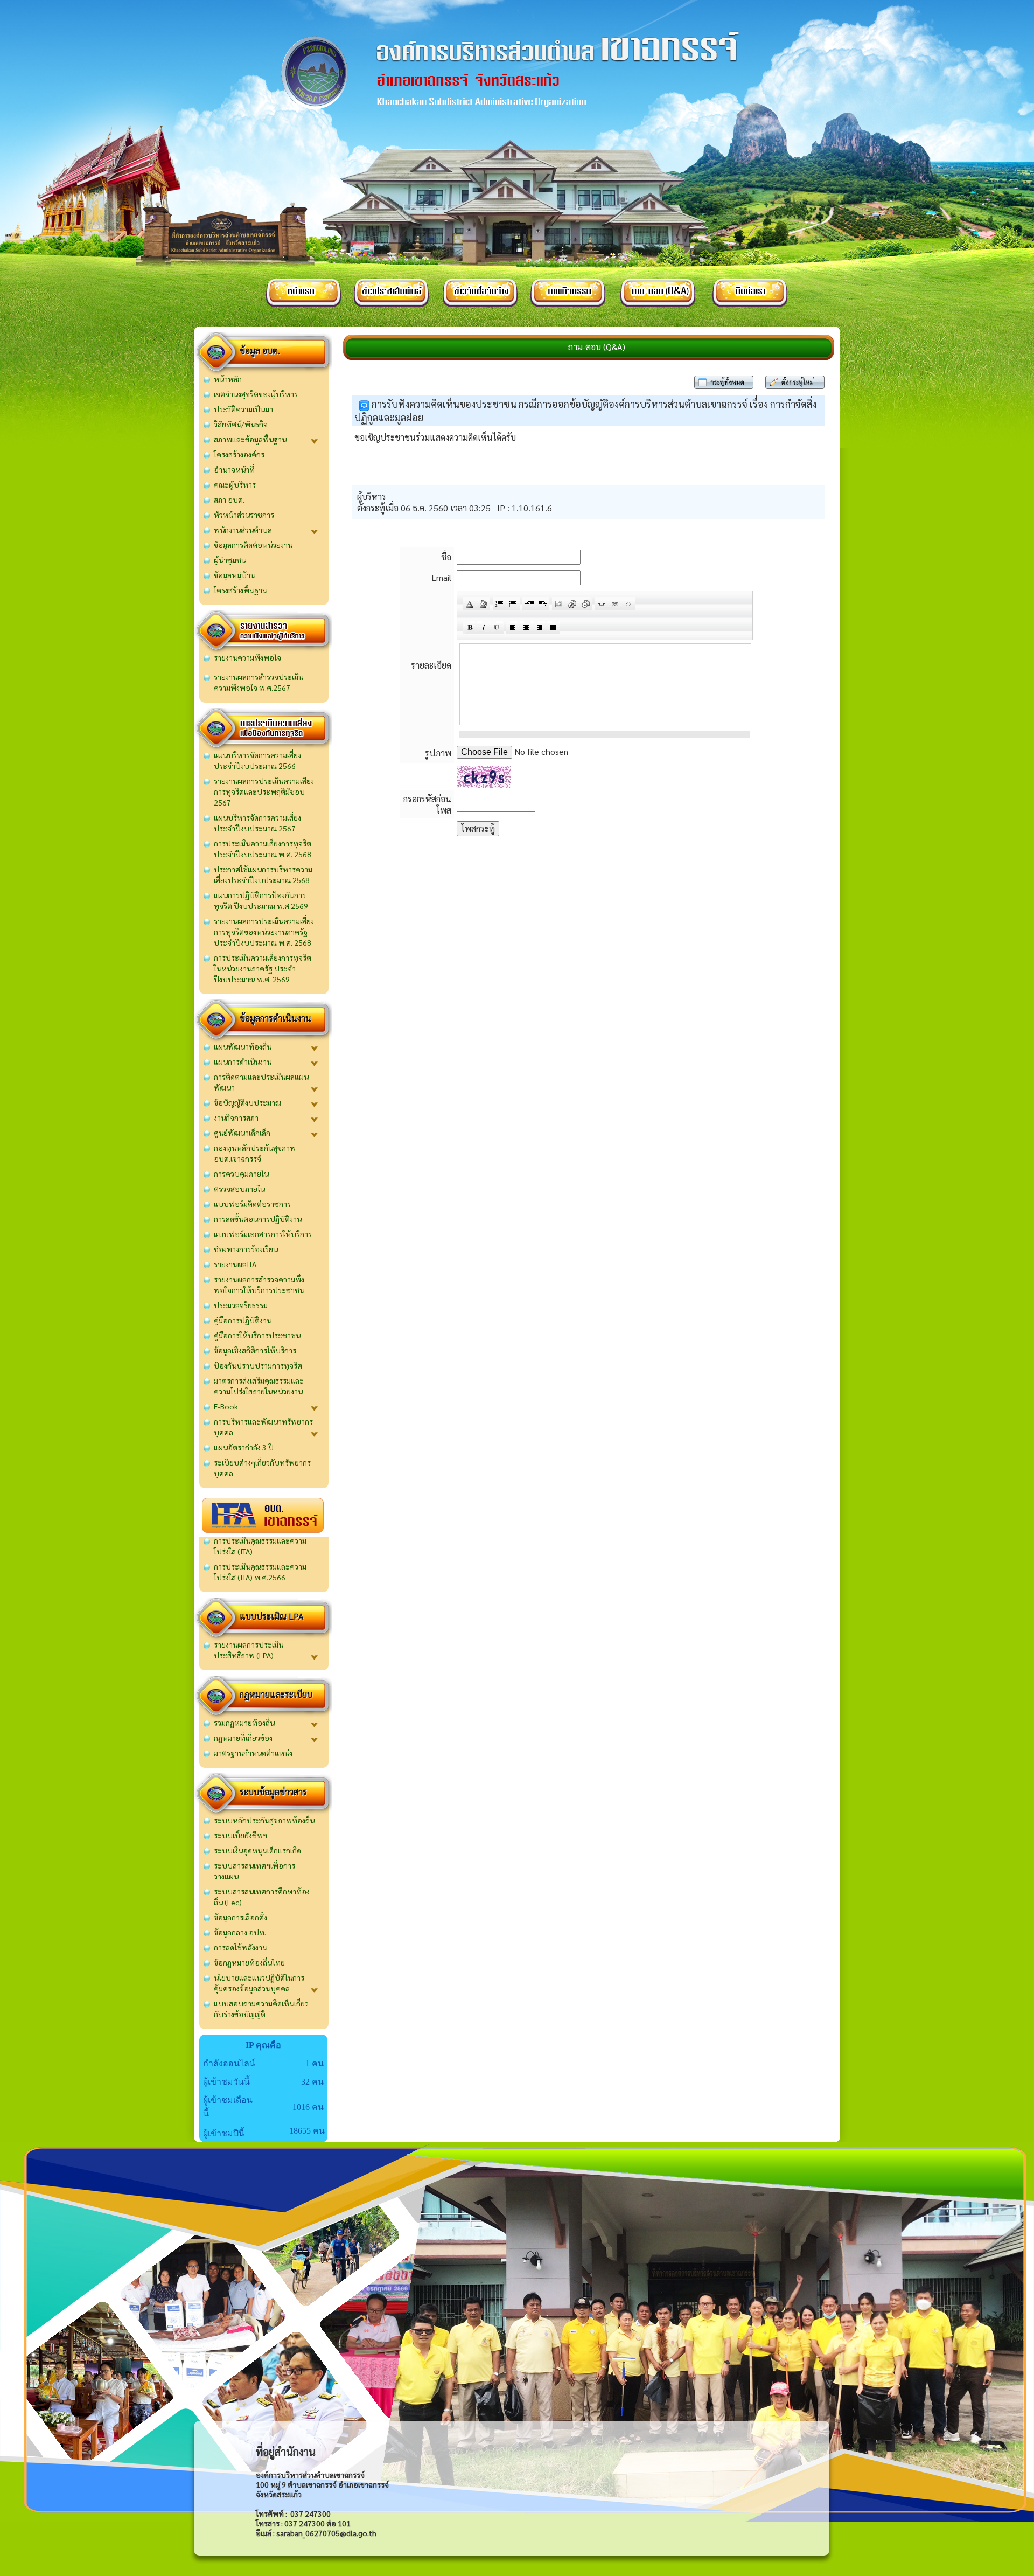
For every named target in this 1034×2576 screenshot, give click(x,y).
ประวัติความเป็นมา (243, 409)
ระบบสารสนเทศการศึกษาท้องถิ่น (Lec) (262, 1897)
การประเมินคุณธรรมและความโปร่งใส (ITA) (260, 1546)
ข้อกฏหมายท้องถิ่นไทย (249, 1962)
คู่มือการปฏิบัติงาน (243, 1320)
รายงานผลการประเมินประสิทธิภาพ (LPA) (249, 1650)
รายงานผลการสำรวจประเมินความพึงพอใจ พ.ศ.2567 (258, 682)
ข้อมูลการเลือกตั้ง (240, 1917)
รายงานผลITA (235, 1264)
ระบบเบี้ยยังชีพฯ (240, 1835)
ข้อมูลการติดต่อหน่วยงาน (253, 545)
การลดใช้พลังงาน (240, 1947)
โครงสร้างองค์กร (239, 454)
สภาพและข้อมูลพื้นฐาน (250, 439)
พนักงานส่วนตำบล (243, 530)
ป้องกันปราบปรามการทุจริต (258, 1365)
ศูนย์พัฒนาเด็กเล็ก (242, 1133)
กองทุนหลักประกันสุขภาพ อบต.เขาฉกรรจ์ (255, 1153)
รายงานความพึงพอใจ (247, 657)
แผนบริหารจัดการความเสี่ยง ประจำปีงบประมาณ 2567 (257, 823)
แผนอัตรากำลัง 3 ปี (244, 1447)
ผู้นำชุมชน (230, 560)
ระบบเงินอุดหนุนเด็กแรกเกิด (257, 1850)
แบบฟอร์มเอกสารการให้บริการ (263, 1234)
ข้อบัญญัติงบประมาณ (247, 1102)
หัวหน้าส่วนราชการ (244, 515)
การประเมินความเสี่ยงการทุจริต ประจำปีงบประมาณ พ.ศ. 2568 (263, 849)
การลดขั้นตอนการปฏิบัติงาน (258, 1219)
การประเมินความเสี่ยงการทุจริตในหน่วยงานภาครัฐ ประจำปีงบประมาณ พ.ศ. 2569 (263, 968)
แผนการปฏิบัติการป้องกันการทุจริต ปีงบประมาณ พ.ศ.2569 (261, 900)
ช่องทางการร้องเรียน (246, 1249)
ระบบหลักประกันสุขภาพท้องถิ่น (264, 1820)
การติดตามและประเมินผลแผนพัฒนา (261, 1082)
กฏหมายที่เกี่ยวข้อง (243, 1738)
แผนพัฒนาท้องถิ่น (243, 1046)
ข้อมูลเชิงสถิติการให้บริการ (255, 1350)
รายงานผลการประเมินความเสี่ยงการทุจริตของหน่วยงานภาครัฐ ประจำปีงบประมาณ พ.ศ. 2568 (264, 932)
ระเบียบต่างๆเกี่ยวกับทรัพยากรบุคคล (262, 1468)
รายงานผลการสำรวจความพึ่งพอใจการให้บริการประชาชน (259, 1284)
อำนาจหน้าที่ (234, 469)
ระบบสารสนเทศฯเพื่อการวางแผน (254, 1871)
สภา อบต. (229, 499)
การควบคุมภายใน (241, 1174)
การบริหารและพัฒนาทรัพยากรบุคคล (263, 1427)
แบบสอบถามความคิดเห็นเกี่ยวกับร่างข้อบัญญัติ (261, 2009)
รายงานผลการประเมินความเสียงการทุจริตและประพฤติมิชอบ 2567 (264, 791)
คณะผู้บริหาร (235, 484)
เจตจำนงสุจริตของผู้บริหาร (256, 394)
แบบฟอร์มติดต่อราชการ (252, 1204)
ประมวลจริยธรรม (241, 1305)
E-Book (226, 1406)
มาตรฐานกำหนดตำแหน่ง (253, 1753)
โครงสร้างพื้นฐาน (240, 590)
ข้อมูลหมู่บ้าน (235, 575)
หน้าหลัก (228, 379)
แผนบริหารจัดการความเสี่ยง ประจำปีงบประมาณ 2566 (257, 760)
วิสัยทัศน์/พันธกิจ (241, 424)
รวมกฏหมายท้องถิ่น (244, 1723)
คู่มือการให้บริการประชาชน (257, 1335)
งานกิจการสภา (236, 1117)
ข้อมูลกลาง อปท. (240, 1932)
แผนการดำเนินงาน (243, 1061)
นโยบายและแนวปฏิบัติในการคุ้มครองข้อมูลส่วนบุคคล (259, 1983)
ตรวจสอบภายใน (239, 1189)
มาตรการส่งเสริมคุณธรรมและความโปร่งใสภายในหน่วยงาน (259, 1386)
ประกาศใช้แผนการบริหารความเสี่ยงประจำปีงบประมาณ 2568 (263, 874)
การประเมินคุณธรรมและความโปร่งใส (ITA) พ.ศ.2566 (260, 1572)
